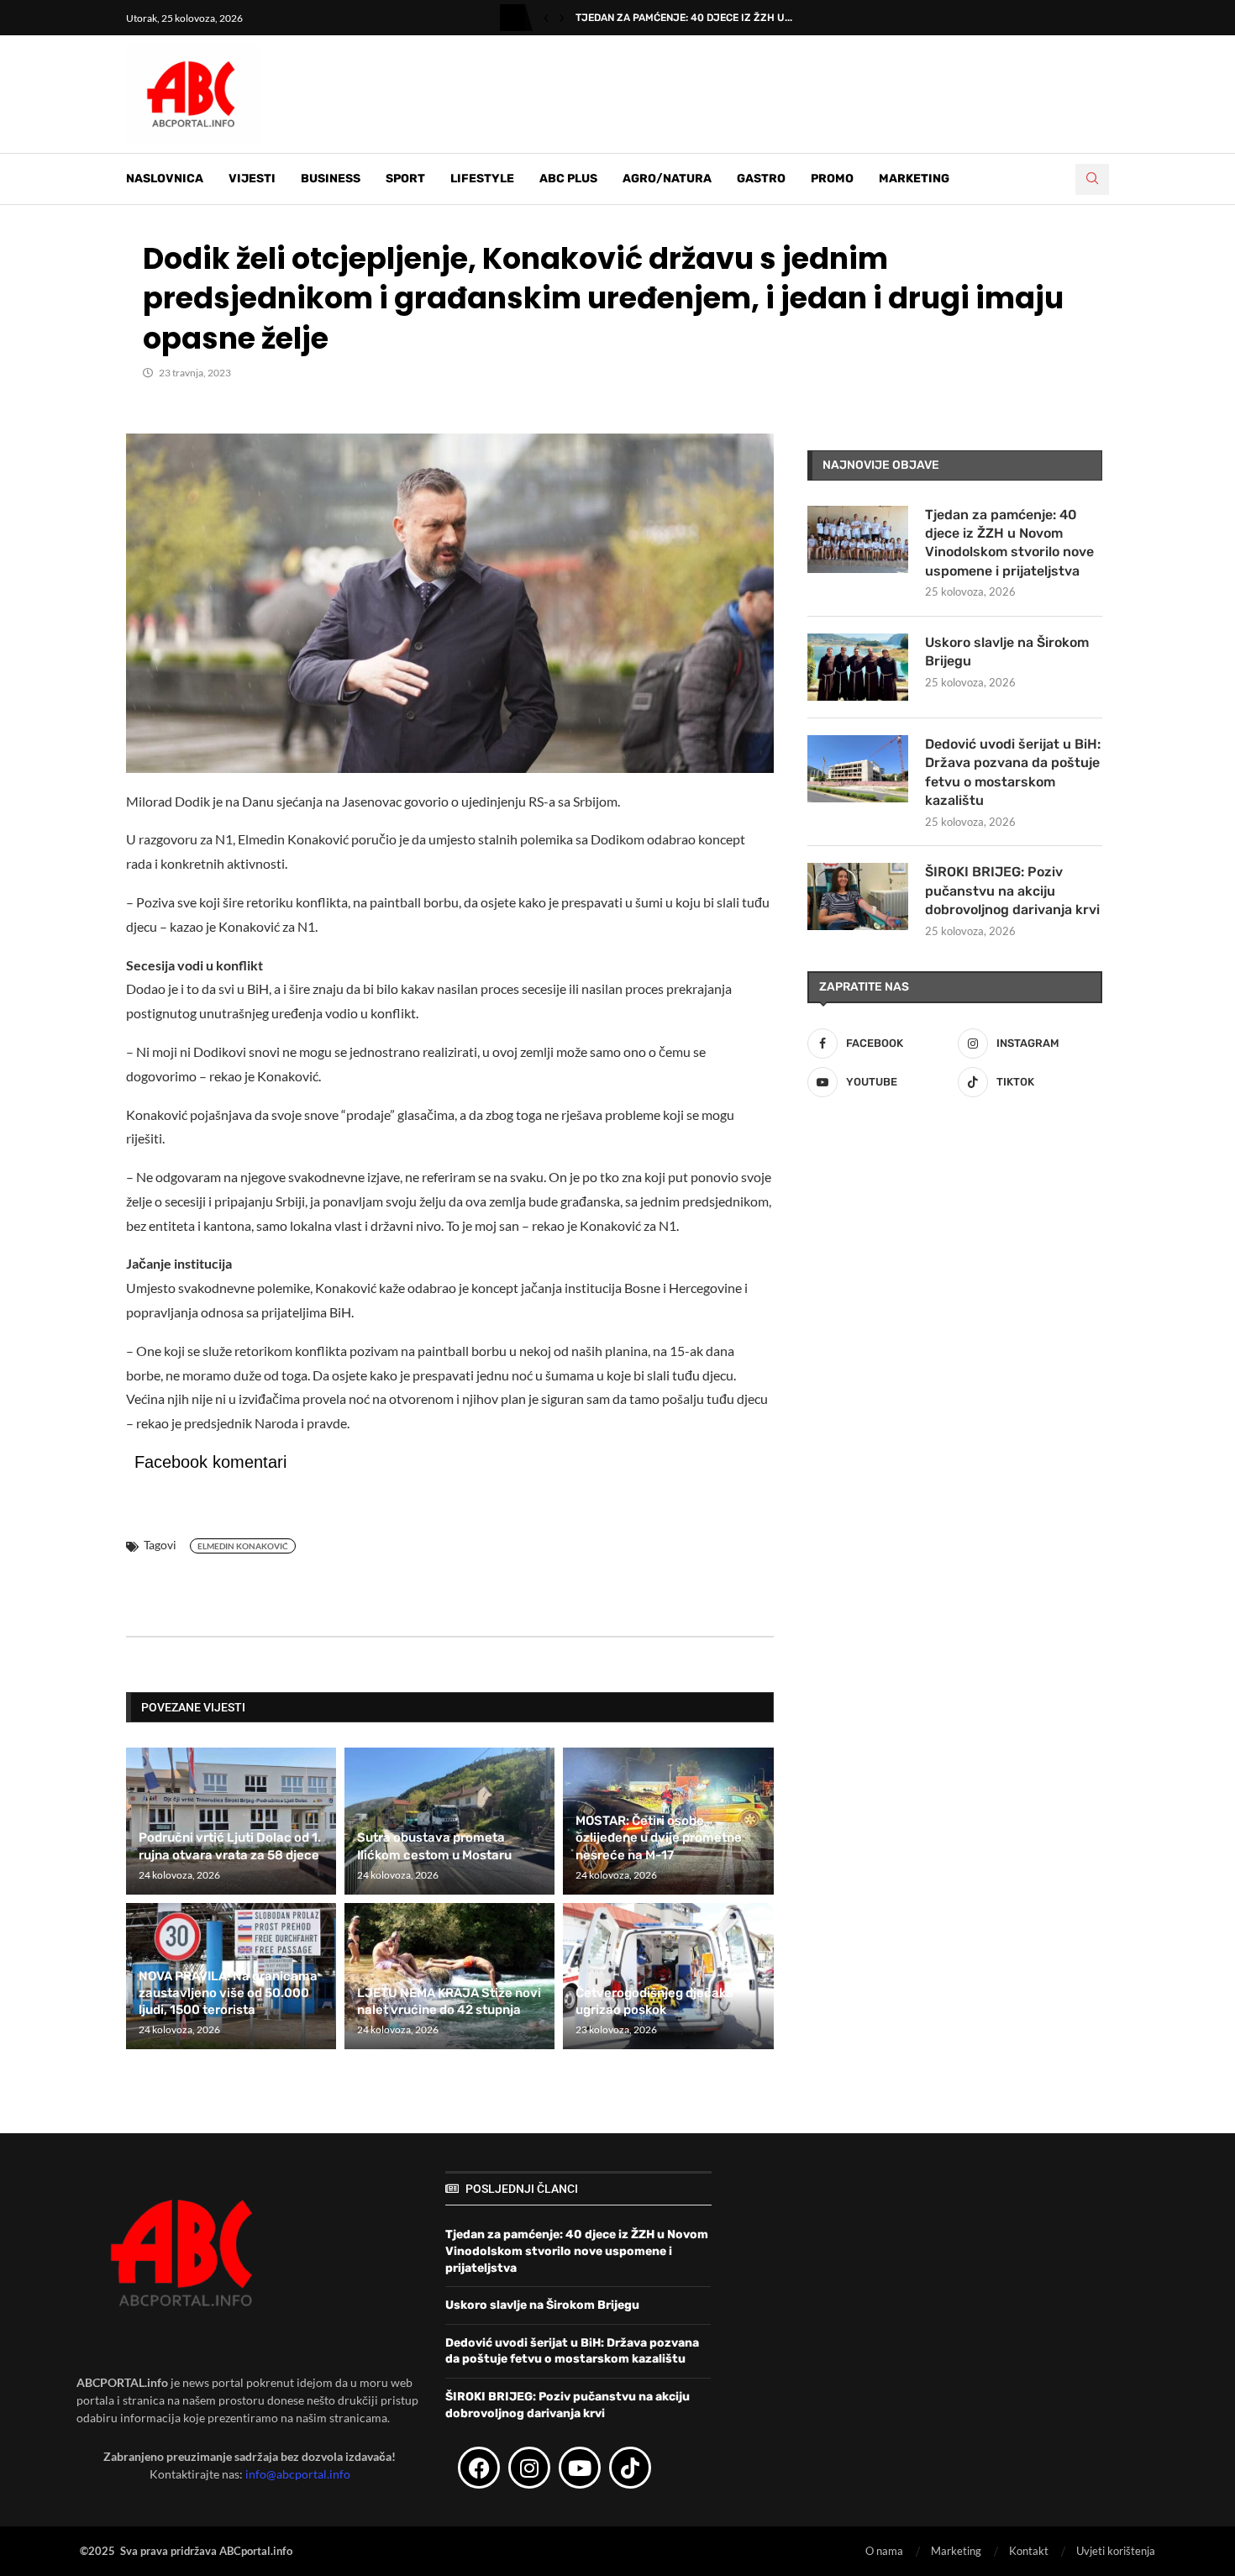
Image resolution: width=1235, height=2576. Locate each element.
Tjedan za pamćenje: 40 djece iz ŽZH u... (684, 18)
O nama (884, 2551)
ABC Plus (568, 179)
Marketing (914, 179)
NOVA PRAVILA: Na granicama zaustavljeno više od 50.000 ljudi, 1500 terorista (228, 1993)
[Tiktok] (630, 2468)
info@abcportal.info (298, 2474)
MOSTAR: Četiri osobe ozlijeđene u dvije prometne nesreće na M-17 (659, 1838)
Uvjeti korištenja (1116, 2551)
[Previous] (546, 18)
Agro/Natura (667, 179)
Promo (832, 179)
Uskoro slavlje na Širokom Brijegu (1007, 652)
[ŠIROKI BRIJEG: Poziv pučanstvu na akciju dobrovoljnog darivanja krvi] (858, 896)
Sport (405, 179)
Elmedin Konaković (243, 1546)
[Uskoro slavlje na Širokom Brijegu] (858, 667)
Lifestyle (482, 179)
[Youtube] (580, 2468)
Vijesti (252, 179)
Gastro (761, 179)
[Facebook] (479, 2468)
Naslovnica (165, 179)
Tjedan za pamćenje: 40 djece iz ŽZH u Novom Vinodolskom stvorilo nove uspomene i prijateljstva (1009, 543)
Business (331, 179)
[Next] (562, 18)
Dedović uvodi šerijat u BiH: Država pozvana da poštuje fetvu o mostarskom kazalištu (1013, 772)
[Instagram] (529, 2468)
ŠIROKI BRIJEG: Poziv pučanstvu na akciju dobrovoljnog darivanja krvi (1012, 891)
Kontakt (1029, 2551)
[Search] (1092, 179)
